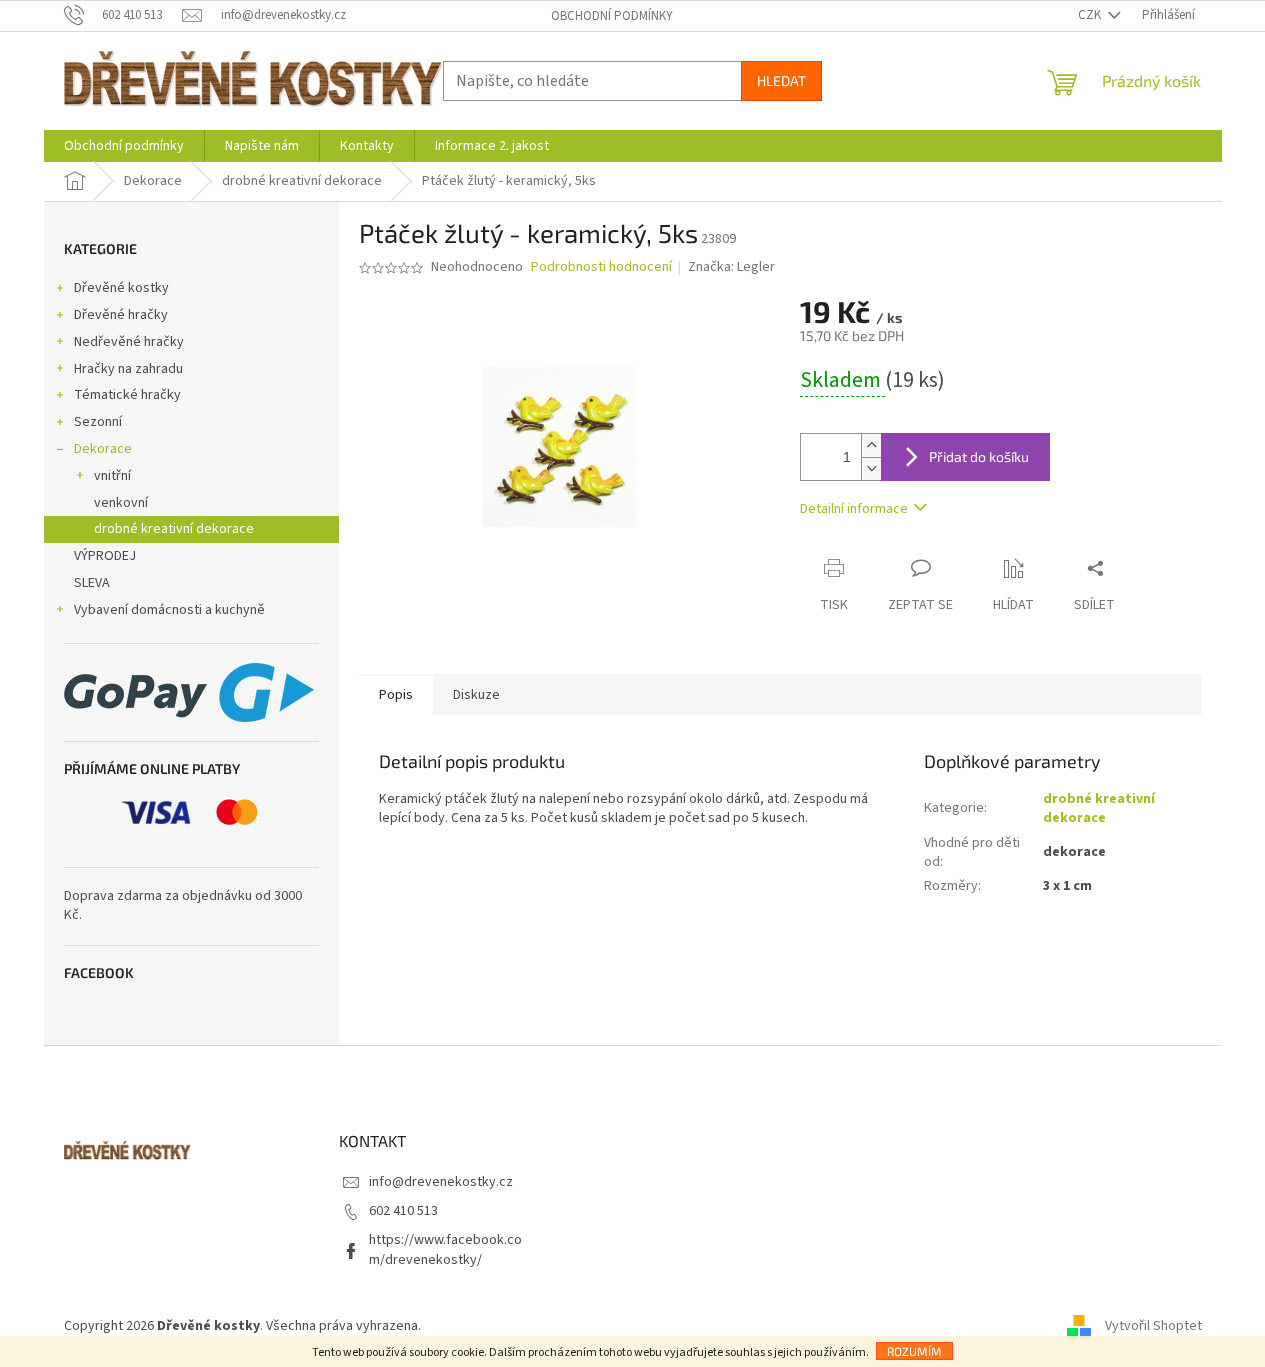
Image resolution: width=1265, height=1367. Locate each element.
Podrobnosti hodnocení (601, 267)
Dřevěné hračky (121, 315)
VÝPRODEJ (105, 556)
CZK (1091, 15)
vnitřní (112, 476)
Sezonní (98, 422)
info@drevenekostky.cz (441, 1182)
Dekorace (103, 449)
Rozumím (914, 1351)
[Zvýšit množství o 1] (871, 445)
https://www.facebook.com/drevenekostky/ (445, 1249)
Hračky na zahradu (128, 369)
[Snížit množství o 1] (871, 468)
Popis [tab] (396, 695)
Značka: (731, 267)
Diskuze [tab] (476, 695)
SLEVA (92, 583)
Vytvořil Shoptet (1153, 1326)
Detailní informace (854, 509)
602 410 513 (403, 1211)
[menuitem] (124, 146)
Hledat (781, 80)
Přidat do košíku (979, 456)
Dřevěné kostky (121, 288)
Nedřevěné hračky (129, 342)
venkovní (121, 503)
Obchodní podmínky (612, 16)
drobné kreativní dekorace (174, 529)
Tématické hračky (127, 395)
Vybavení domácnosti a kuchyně (169, 610)
